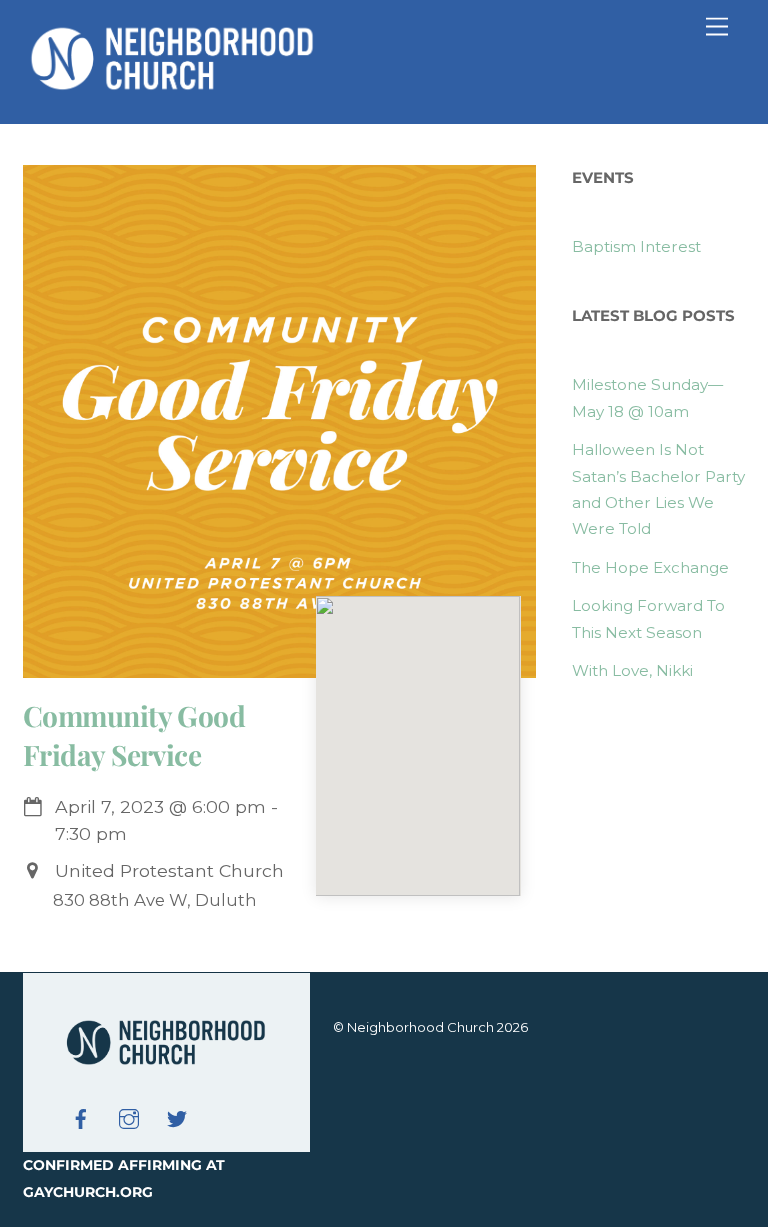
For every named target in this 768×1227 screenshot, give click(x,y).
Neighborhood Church (420, 1027)
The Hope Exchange (650, 567)
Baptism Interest (636, 246)
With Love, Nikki (632, 670)
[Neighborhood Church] (173, 87)
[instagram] (129, 1117)
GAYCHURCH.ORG (88, 1192)
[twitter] (177, 1117)
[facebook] (81, 1117)
